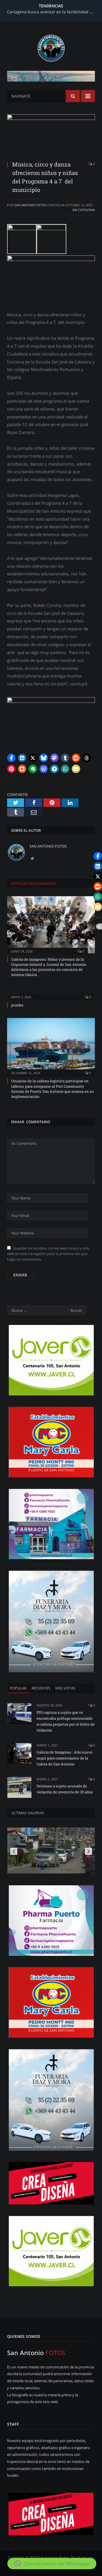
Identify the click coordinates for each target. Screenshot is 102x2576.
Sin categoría (84, 210)
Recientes (41, 1688)
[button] (11, 758)
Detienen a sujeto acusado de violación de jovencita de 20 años (65, 1789)
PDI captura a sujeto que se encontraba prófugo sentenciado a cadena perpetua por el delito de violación (66, 1721)
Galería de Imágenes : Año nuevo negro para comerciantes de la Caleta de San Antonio (64, 1758)
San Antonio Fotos (30, 205)
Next (89, 1851)
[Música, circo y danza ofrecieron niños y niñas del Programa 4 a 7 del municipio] (51, 135)
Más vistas (65, 1688)
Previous (14, 1851)
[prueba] (51, 993)
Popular (18, 1688)
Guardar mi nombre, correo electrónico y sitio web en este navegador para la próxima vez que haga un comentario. (48, 1254)
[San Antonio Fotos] (51, 47)
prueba (17, 1005)
